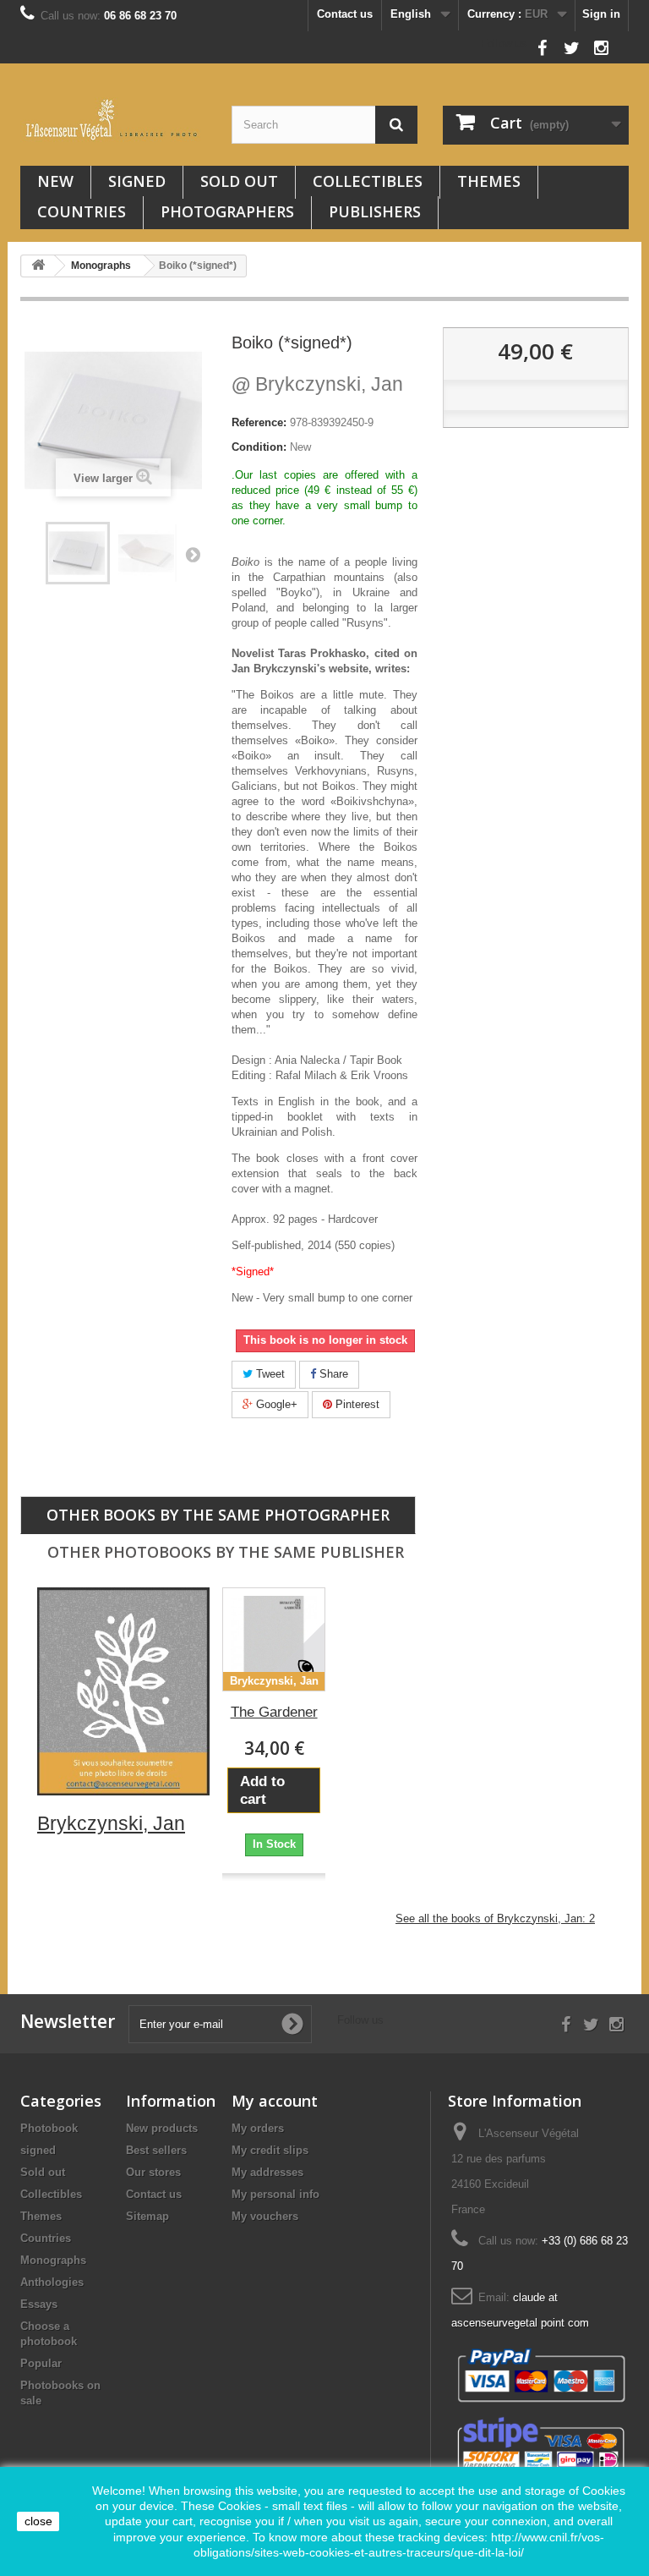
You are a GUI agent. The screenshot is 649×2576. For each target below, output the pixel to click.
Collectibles (368, 181)
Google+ (275, 1404)
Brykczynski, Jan (317, 384)
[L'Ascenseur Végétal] (113, 120)
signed (137, 181)
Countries (82, 211)
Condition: (259, 447)
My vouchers (265, 2216)
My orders (258, 2128)
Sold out (239, 181)
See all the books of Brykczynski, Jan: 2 (495, 1918)
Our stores (153, 2172)
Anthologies (52, 2282)
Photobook (49, 2128)
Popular (41, 2363)
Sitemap (147, 2216)
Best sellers (156, 2150)
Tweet (269, 1374)
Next (193, 554)
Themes (489, 181)
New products (162, 2128)
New (55, 181)
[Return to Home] (38, 266)
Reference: (259, 422)
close (38, 2521)
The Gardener (274, 1712)
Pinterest (356, 1404)
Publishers (375, 211)
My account (275, 2101)
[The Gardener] (274, 1639)
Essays (39, 2304)
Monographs (53, 2260)
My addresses (267, 2172)
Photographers (227, 211)
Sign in (601, 14)
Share (332, 1374)
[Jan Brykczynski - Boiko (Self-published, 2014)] (78, 553)
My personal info (275, 2194)
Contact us (345, 14)
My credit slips (270, 2150)
